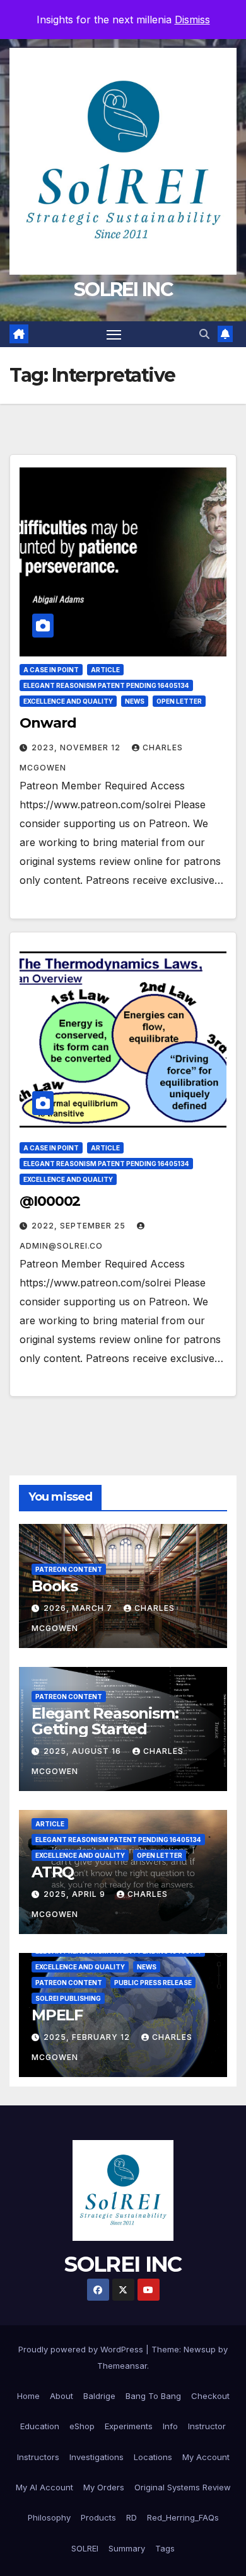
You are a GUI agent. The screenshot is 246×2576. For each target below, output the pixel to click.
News (135, 701)
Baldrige (99, 2396)
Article (105, 670)
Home (28, 2396)
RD (132, 2517)
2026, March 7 (79, 1608)
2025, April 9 (76, 1894)
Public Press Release (153, 1983)
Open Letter (179, 701)
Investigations (97, 2457)
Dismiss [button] (192, 20)
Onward (48, 723)
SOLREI (85, 2548)
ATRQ (53, 1872)
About (61, 2396)
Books (55, 1586)
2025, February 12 (88, 2037)
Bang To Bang (153, 2396)
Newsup (200, 2349)
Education (40, 2426)
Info (170, 2426)
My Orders (104, 2487)
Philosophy (49, 2517)
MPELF (57, 2015)
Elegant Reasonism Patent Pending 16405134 (106, 685)
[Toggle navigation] (114, 335)
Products (98, 2517)
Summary (127, 2548)
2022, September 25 (80, 1226)
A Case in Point (51, 670)
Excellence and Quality (68, 701)
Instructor (207, 2426)
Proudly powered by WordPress (82, 2349)
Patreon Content (69, 1569)
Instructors (38, 2457)
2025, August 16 (84, 1751)
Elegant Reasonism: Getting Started (105, 1721)
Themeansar (122, 2366)
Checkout (210, 2396)
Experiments (129, 2426)
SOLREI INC (123, 289)
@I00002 (50, 1201)
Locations (153, 2457)
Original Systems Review (183, 2487)
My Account (206, 2457)
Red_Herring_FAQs (183, 2517)
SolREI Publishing (68, 1998)
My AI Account (44, 2487)
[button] (204, 334)
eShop (82, 2426)
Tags (165, 2548)
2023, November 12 (77, 747)
